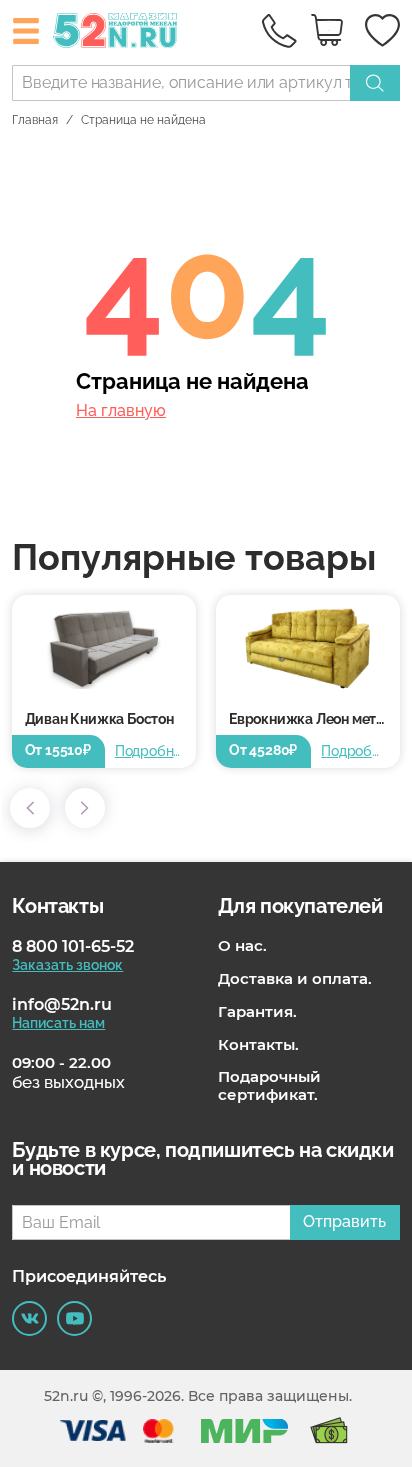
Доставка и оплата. (295, 979)
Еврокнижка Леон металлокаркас (314, 719)
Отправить (344, 1221)
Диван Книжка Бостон (99, 719)
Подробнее (148, 751)
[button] (30, 808)
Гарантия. (257, 1012)
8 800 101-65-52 (73, 946)
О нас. (242, 946)
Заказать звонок (67, 965)
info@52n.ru (62, 1004)
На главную (121, 411)
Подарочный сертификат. (269, 1086)
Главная (35, 120)
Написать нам (58, 1023)
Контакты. (258, 1045)
